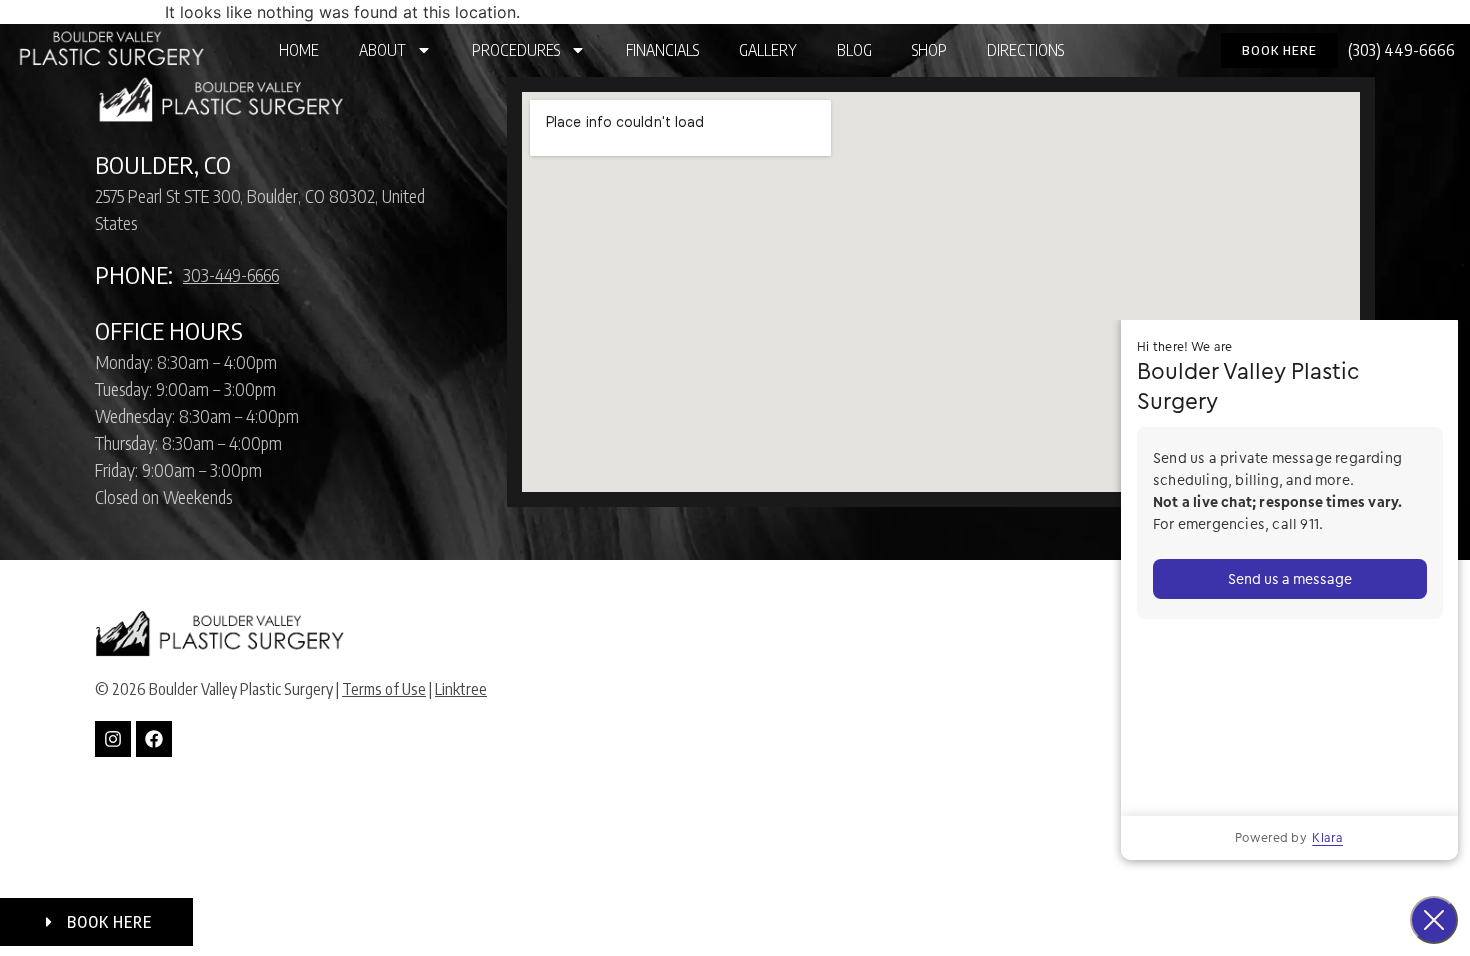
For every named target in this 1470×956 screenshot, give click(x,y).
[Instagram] (113, 739)
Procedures (516, 50)
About (382, 50)
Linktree (461, 689)
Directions (1025, 50)
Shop (929, 50)
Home (299, 50)
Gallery (768, 50)
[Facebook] (154, 739)
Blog (854, 50)
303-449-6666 (231, 274)
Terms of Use (384, 689)
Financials (662, 50)
